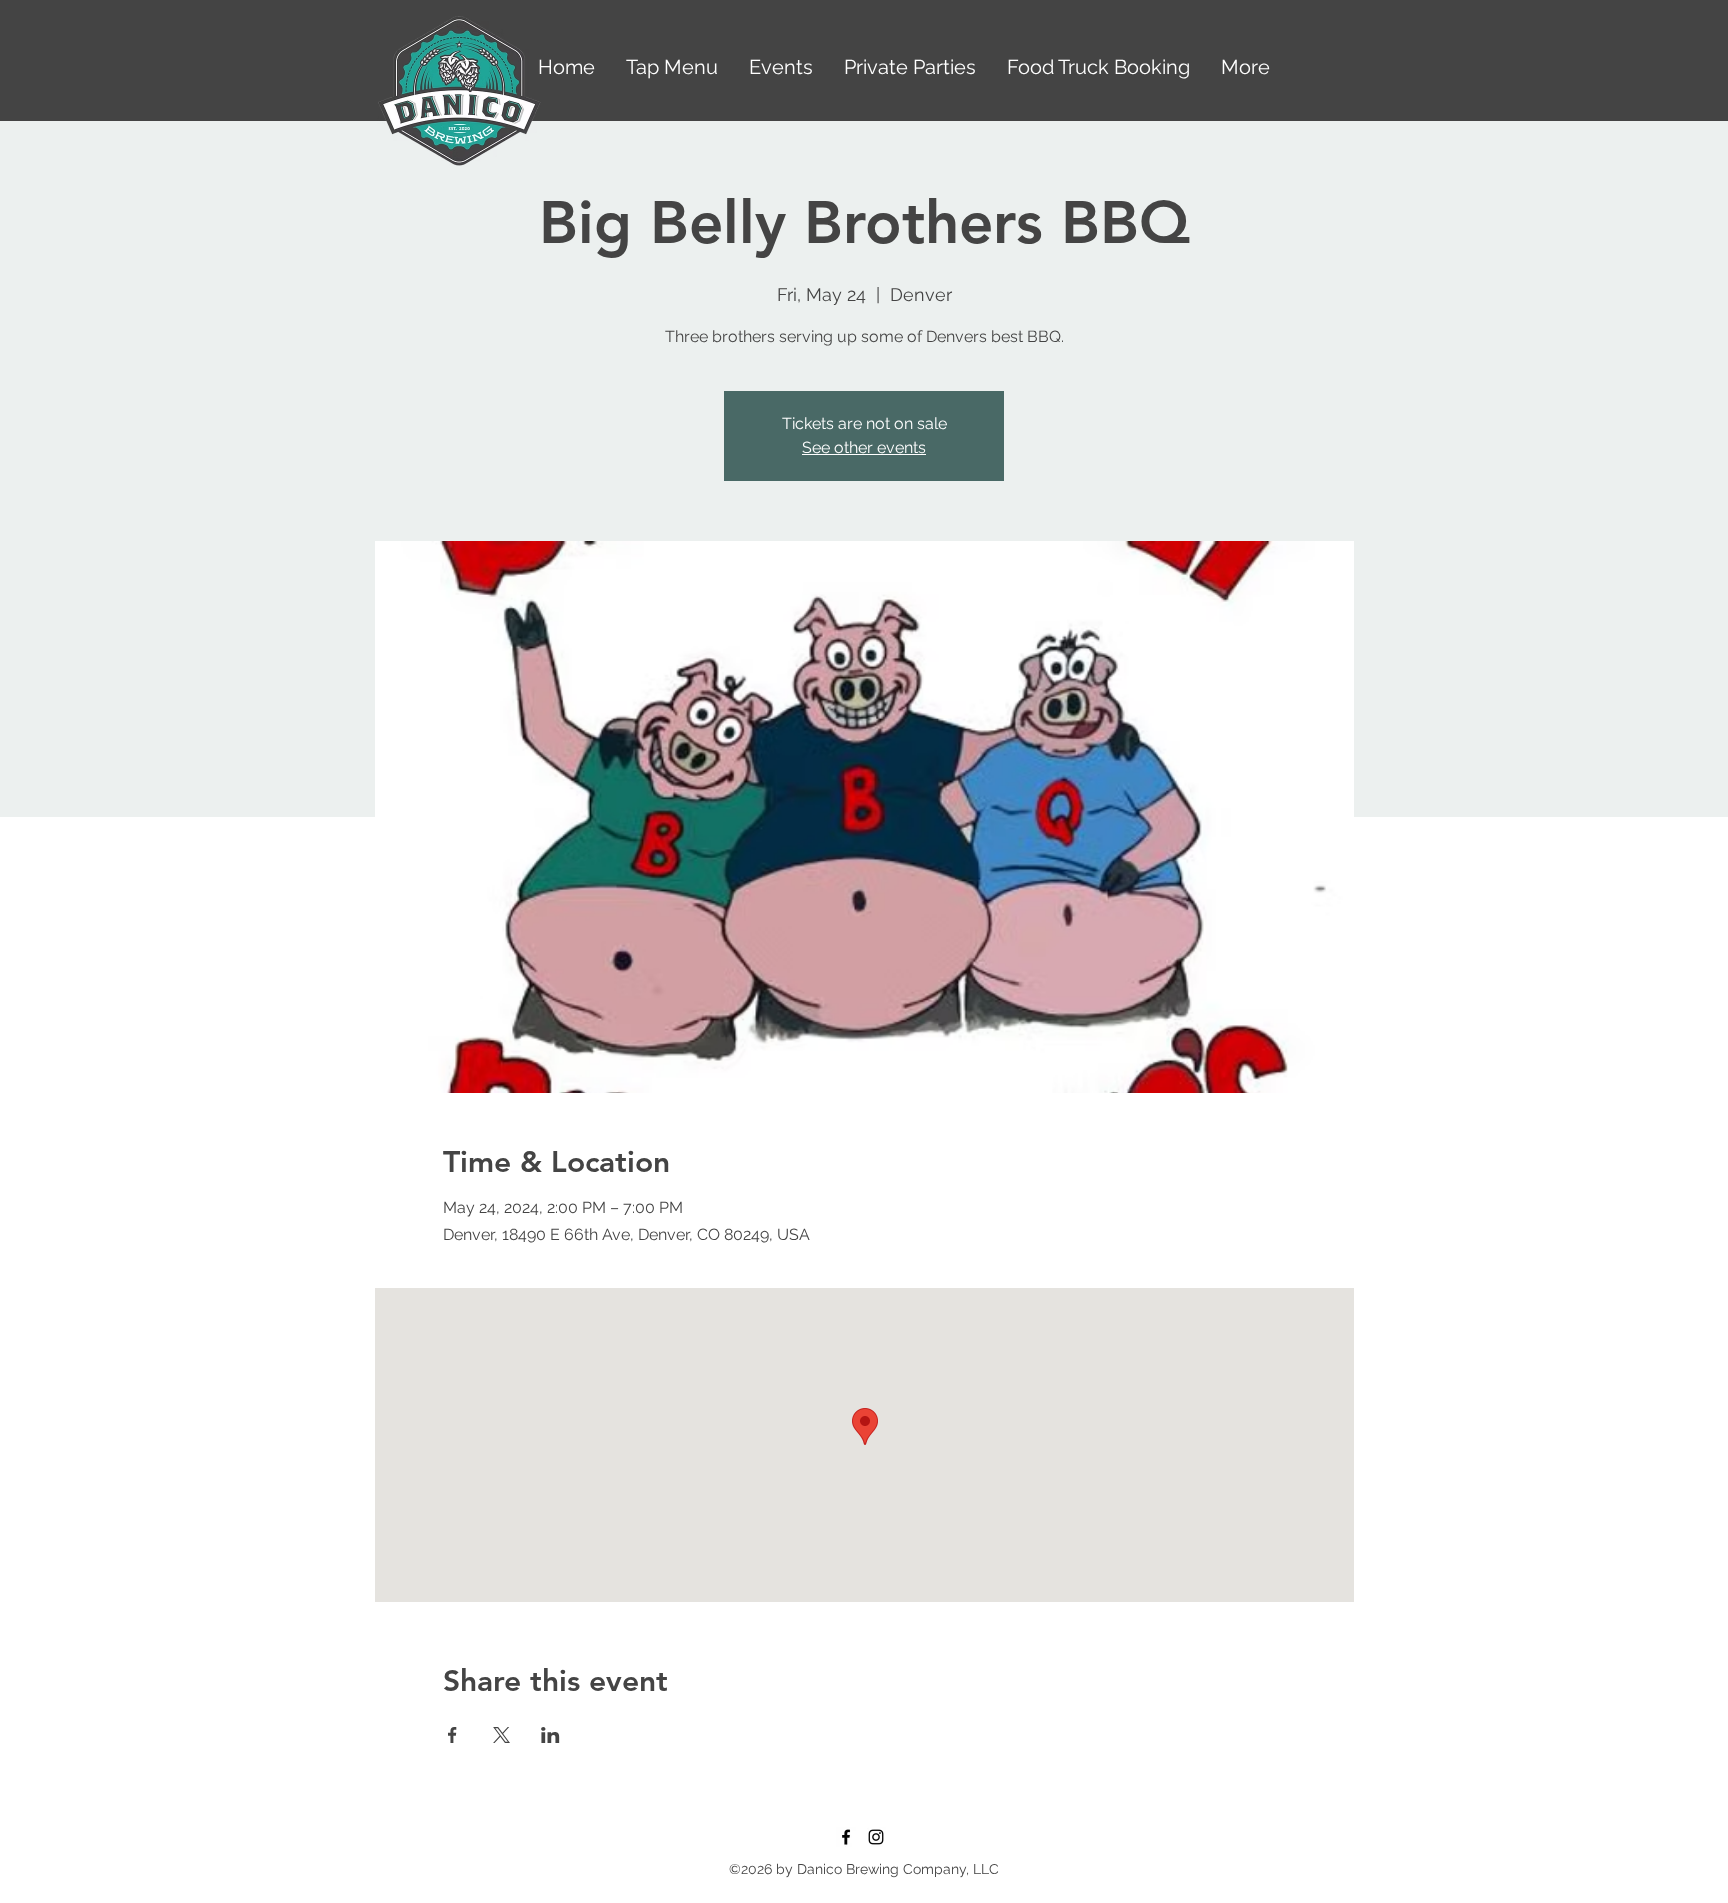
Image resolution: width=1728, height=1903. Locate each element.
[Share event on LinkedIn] (550, 1735)
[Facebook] (846, 1837)
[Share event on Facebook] (452, 1735)
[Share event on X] (501, 1735)
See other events (864, 447)
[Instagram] (876, 1837)
